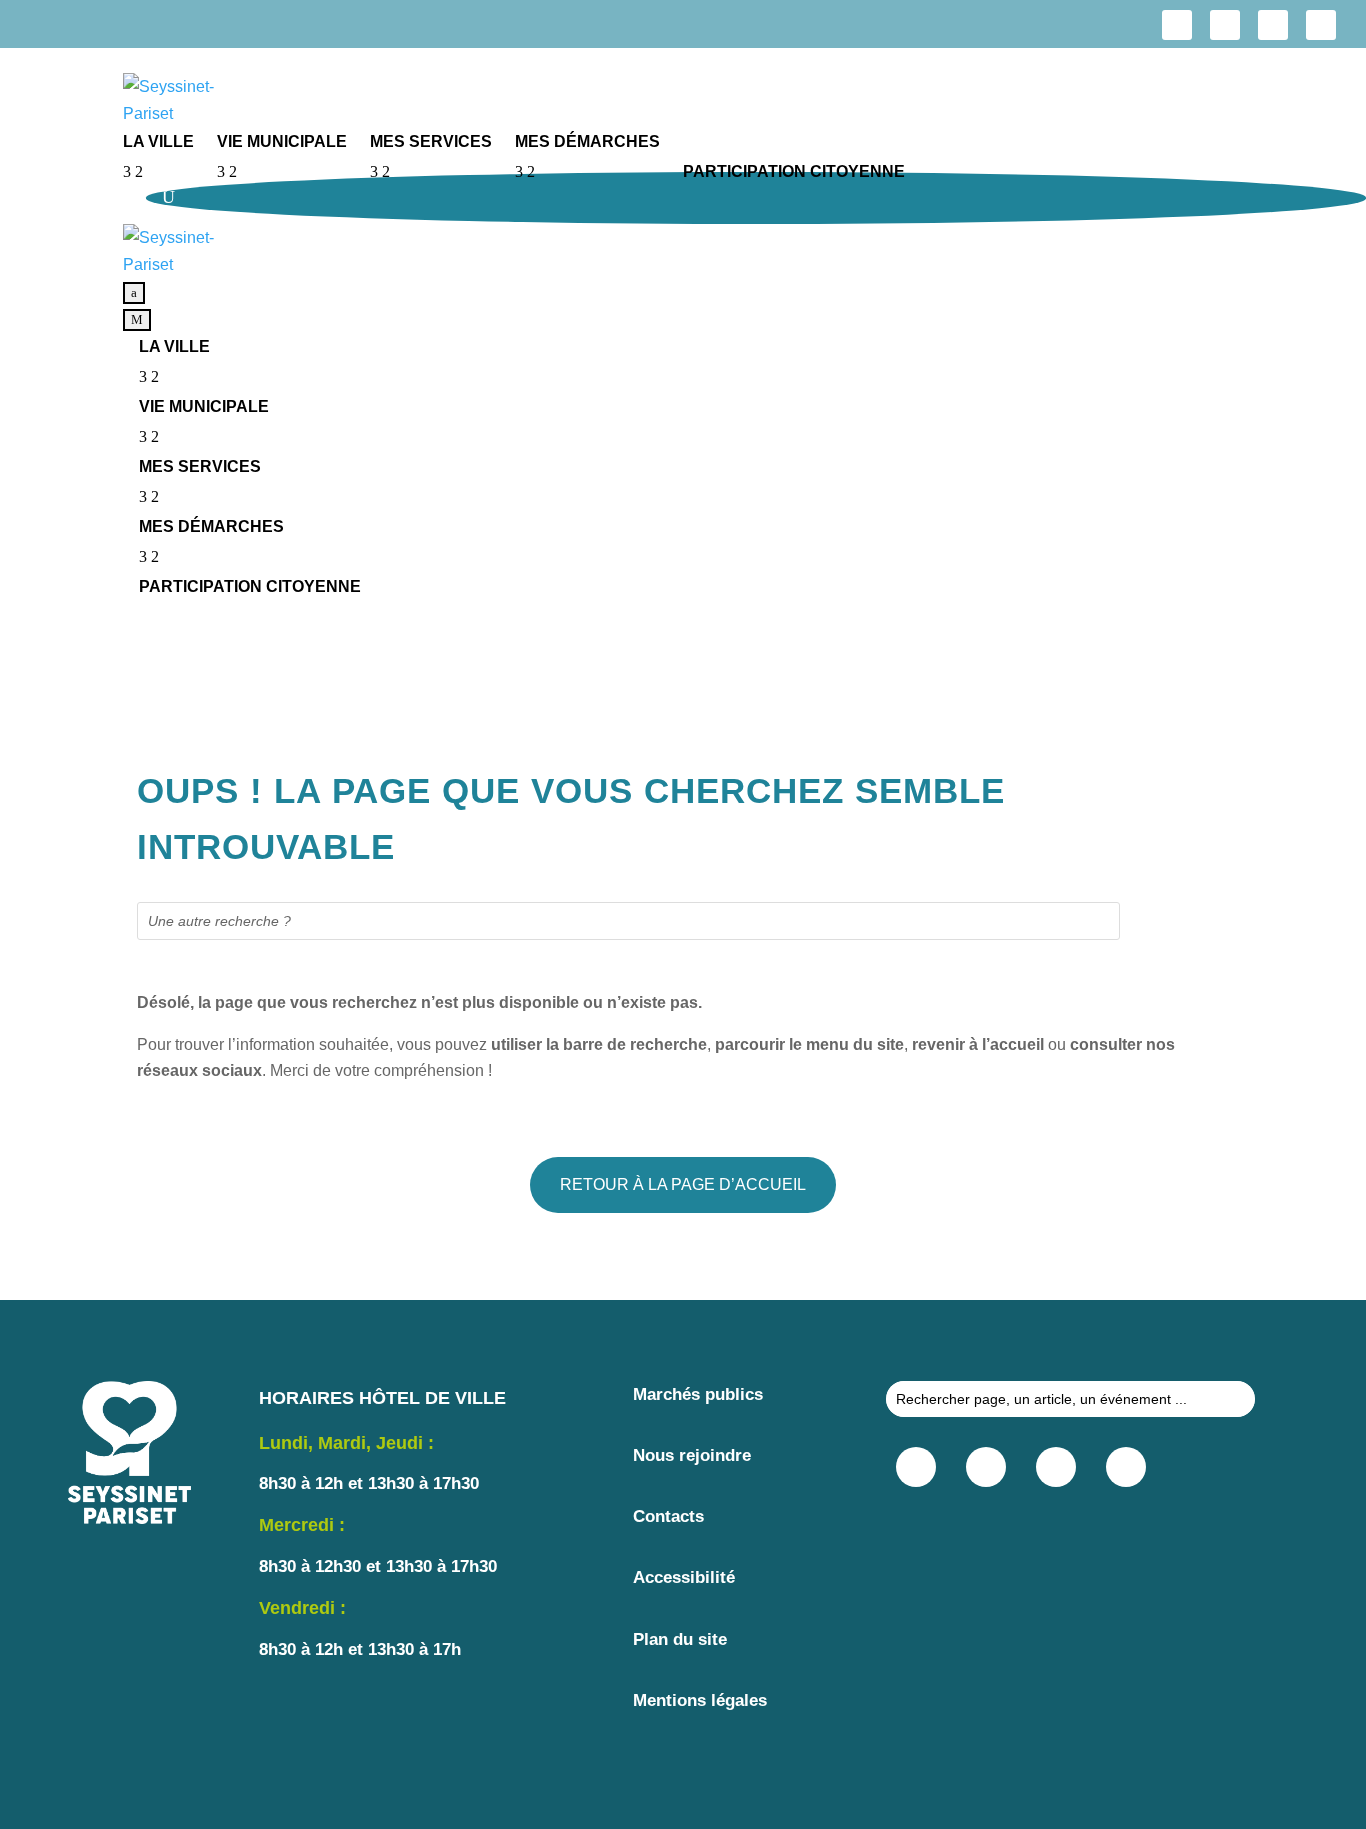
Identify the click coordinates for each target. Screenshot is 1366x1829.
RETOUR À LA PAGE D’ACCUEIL (683, 1184)
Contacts (668, 1516)
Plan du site (680, 1639)
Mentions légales (700, 1700)
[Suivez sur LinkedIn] (1273, 25)
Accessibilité (684, 1577)
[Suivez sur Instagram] (1225, 25)
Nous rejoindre (692, 1455)
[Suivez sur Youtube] (1321, 25)
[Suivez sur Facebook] (1177, 25)
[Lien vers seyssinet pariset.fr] (744, 100)
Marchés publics (698, 1394)
